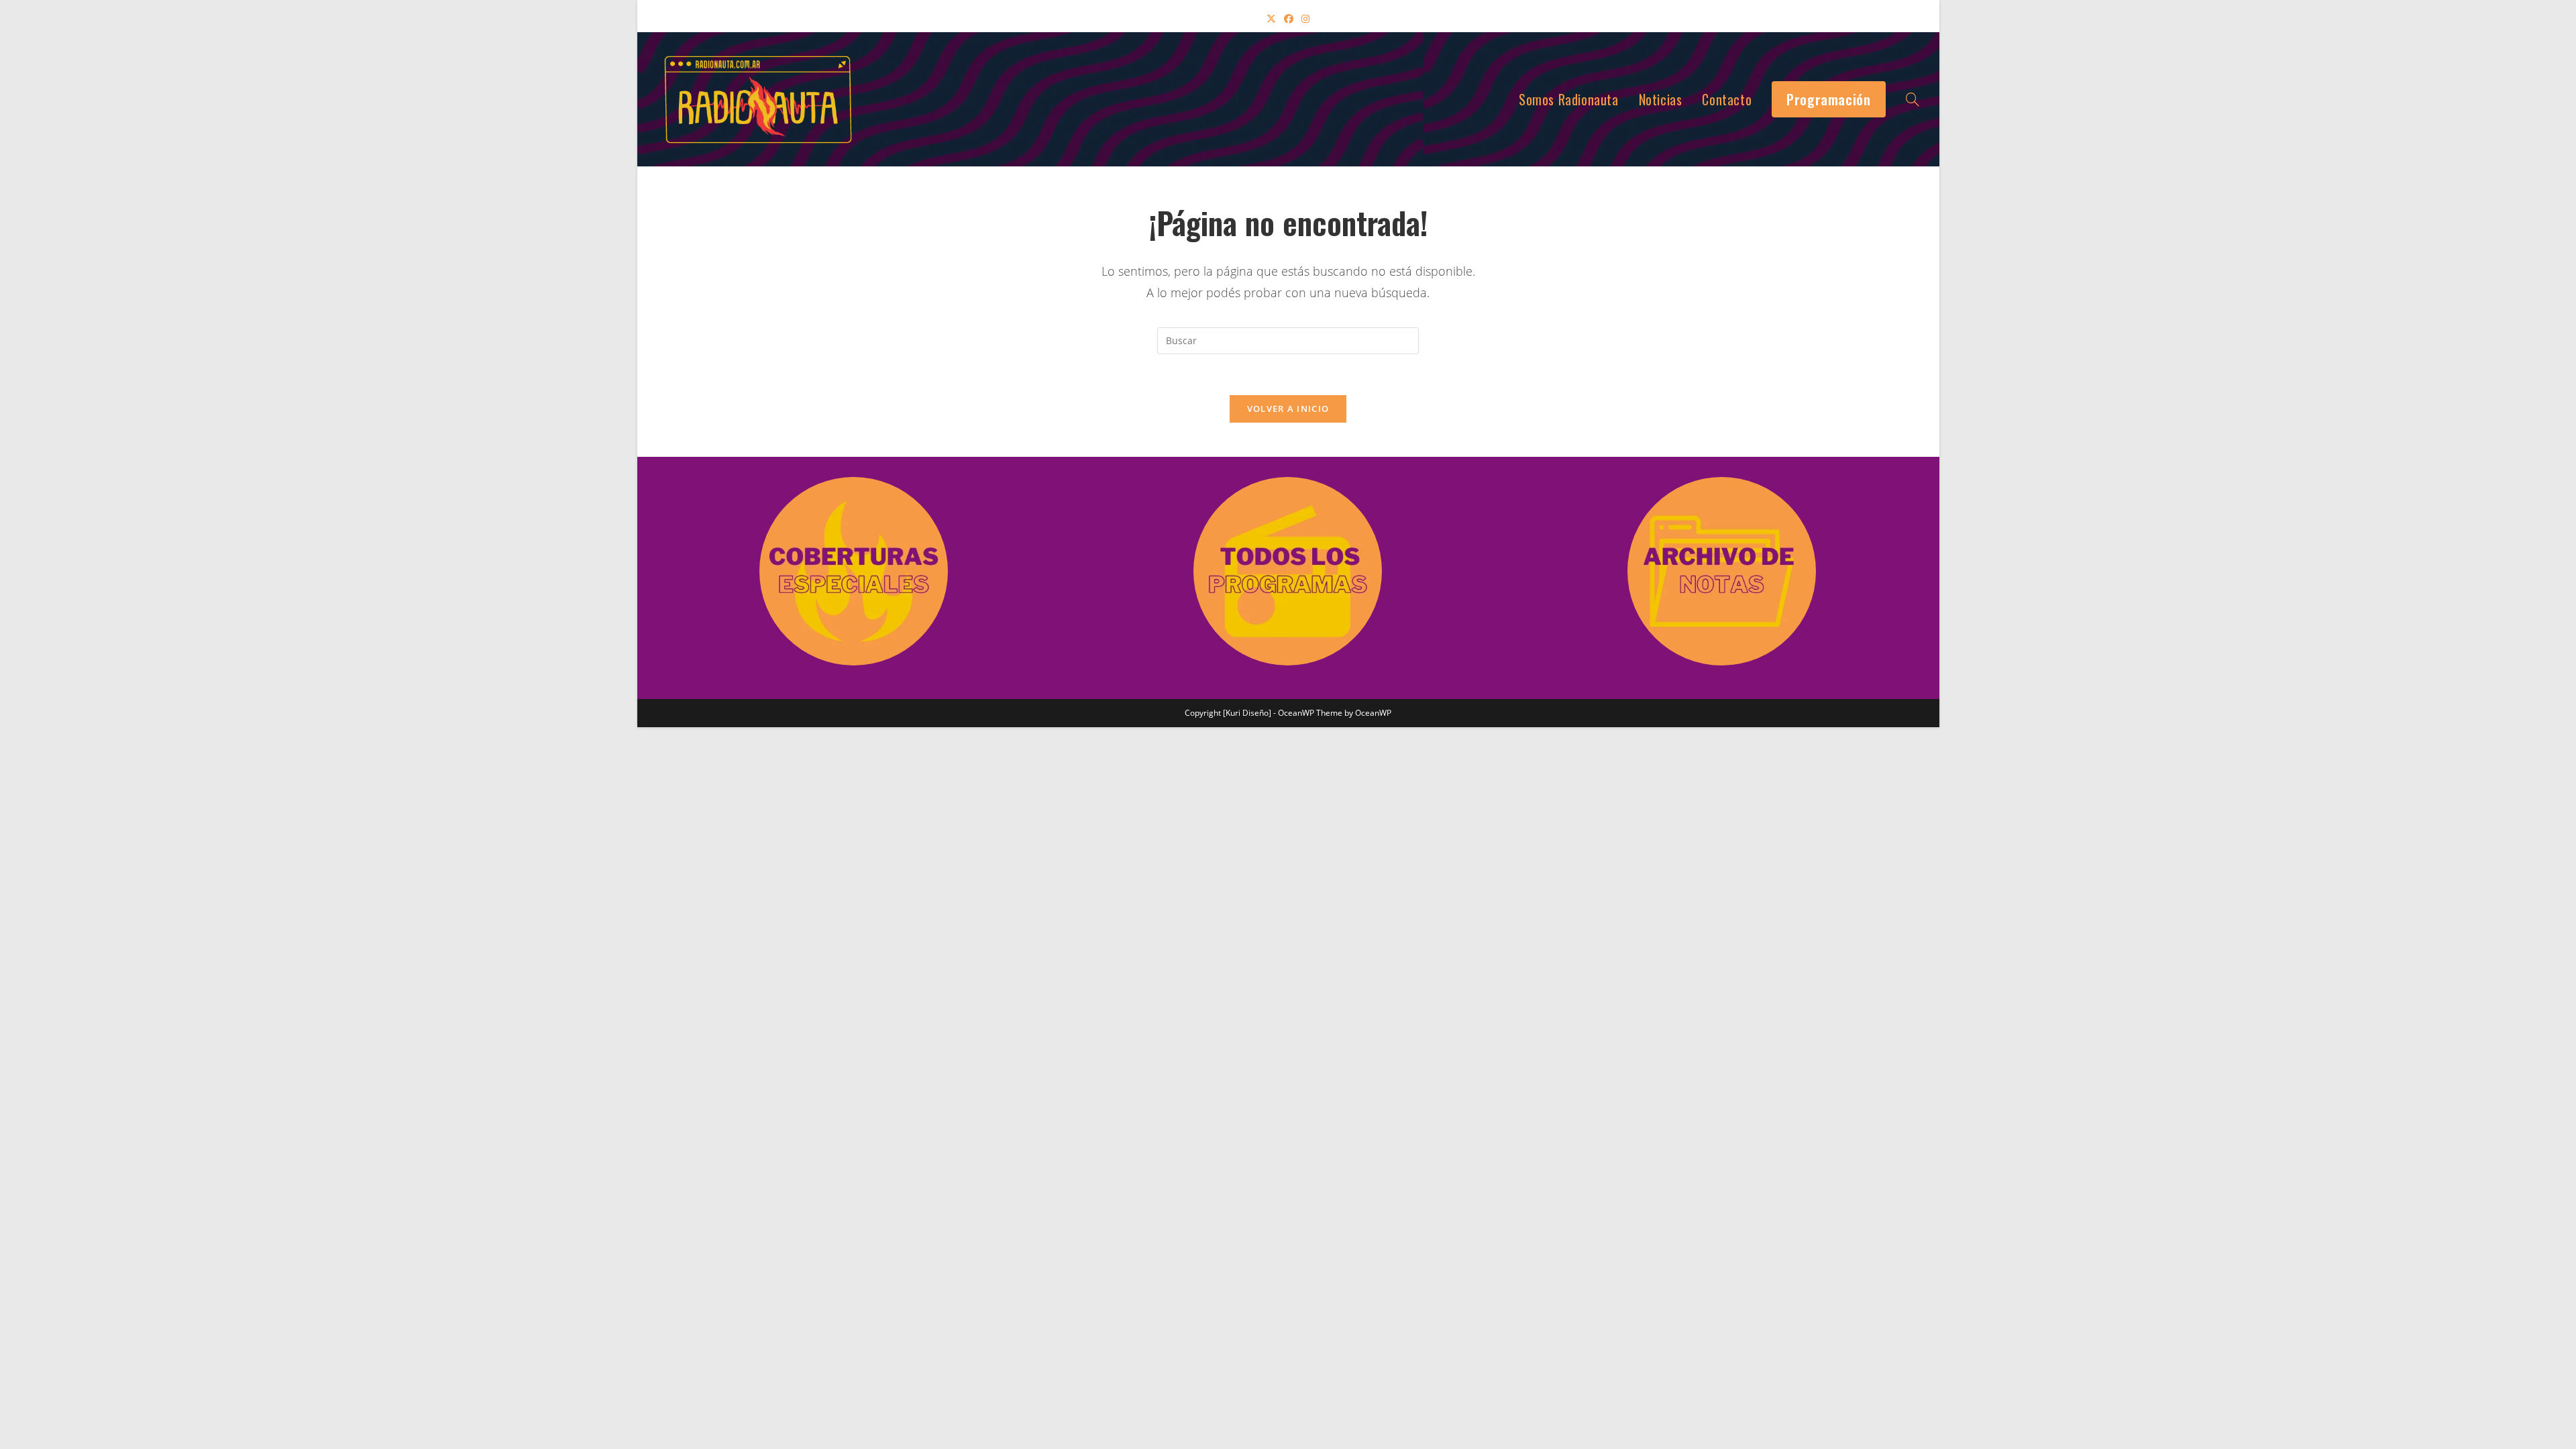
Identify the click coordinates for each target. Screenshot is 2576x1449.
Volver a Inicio (1288, 409)
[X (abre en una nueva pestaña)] (1271, 18)
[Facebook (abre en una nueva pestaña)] (1289, 18)
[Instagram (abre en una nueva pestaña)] (1305, 18)
